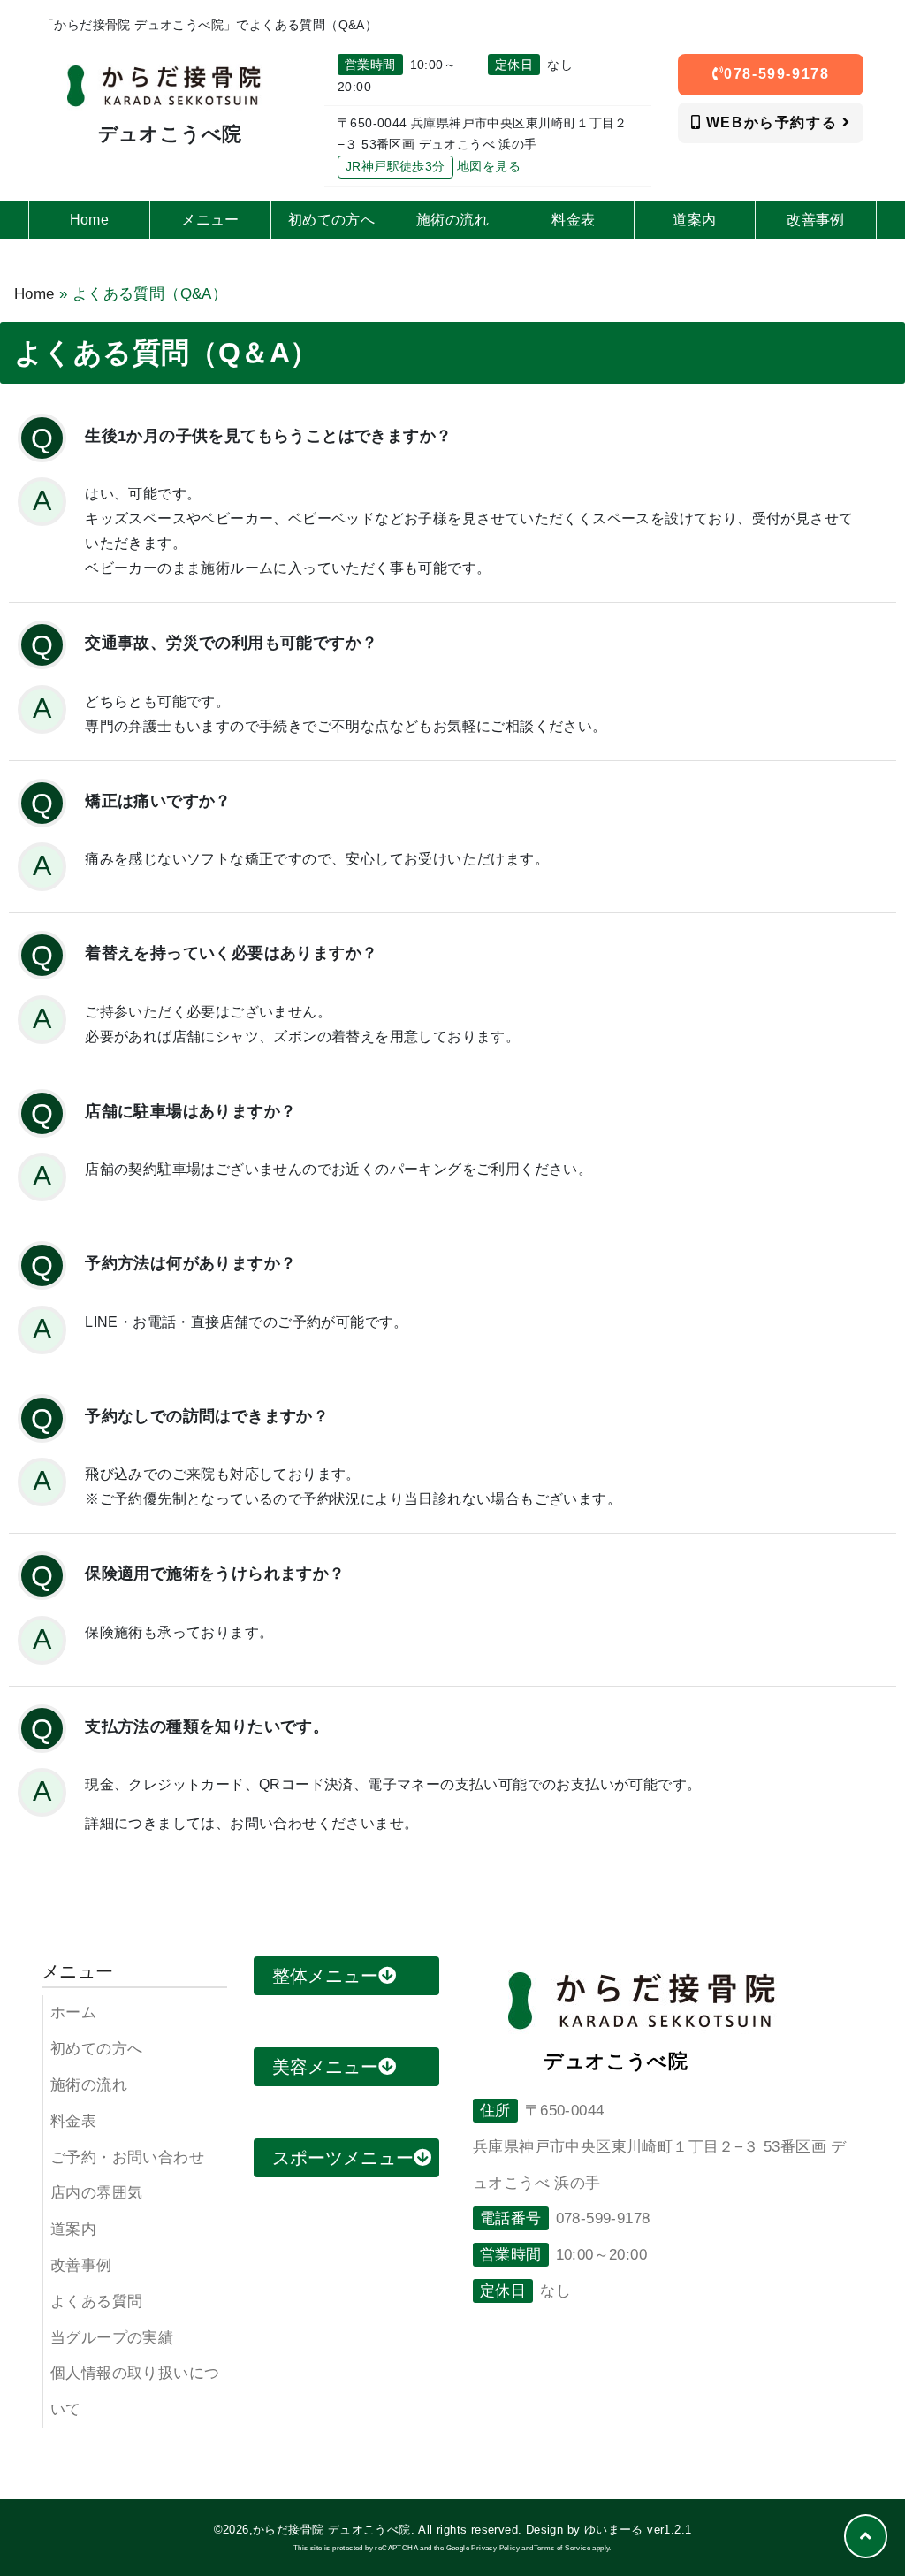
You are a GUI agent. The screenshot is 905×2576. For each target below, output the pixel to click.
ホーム (73, 2012)
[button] (866, 2536)
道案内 (73, 2229)
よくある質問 (96, 2302)
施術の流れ (89, 2085)
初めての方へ (96, 2049)
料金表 (73, 2121)
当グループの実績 (112, 2338)
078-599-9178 (776, 74)
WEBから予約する (772, 122)
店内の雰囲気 (96, 2193)
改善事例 (81, 2265)
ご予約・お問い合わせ (127, 2157)
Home (34, 294)
